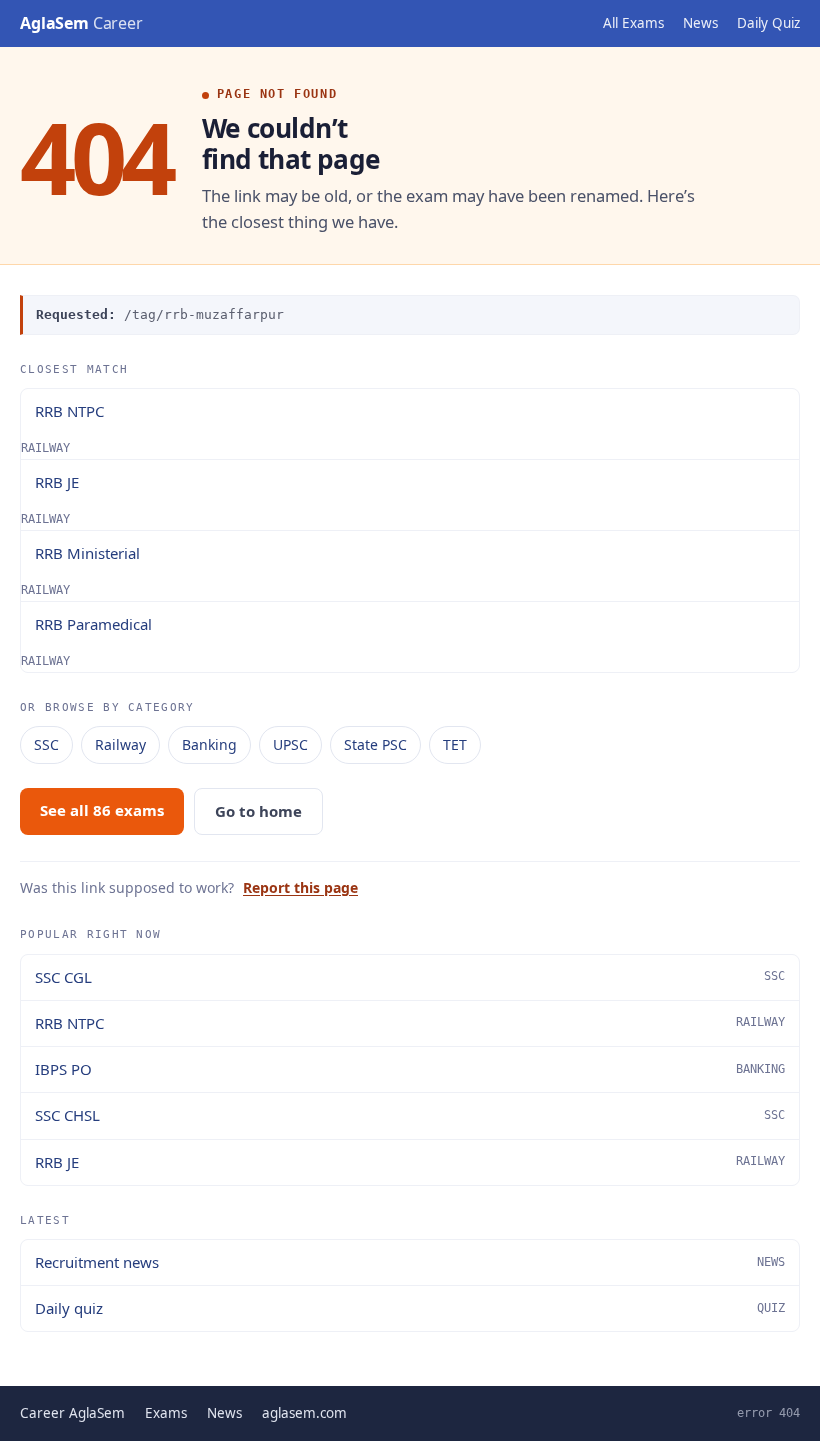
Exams (166, 1413)
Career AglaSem (72, 1413)
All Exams (633, 23)
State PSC (375, 744)
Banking (209, 744)
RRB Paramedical (93, 624)
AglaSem (81, 23)
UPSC (290, 744)
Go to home (258, 811)
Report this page (300, 887)
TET (455, 744)
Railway (120, 744)
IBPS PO (410, 1069)
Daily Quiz (768, 23)
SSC (46, 744)
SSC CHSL (410, 1115)
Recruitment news (410, 1262)
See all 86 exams (102, 810)
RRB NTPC (69, 411)
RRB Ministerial (87, 553)
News (700, 23)
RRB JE (57, 482)
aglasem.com (304, 1413)
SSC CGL (410, 977)
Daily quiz (410, 1308)
